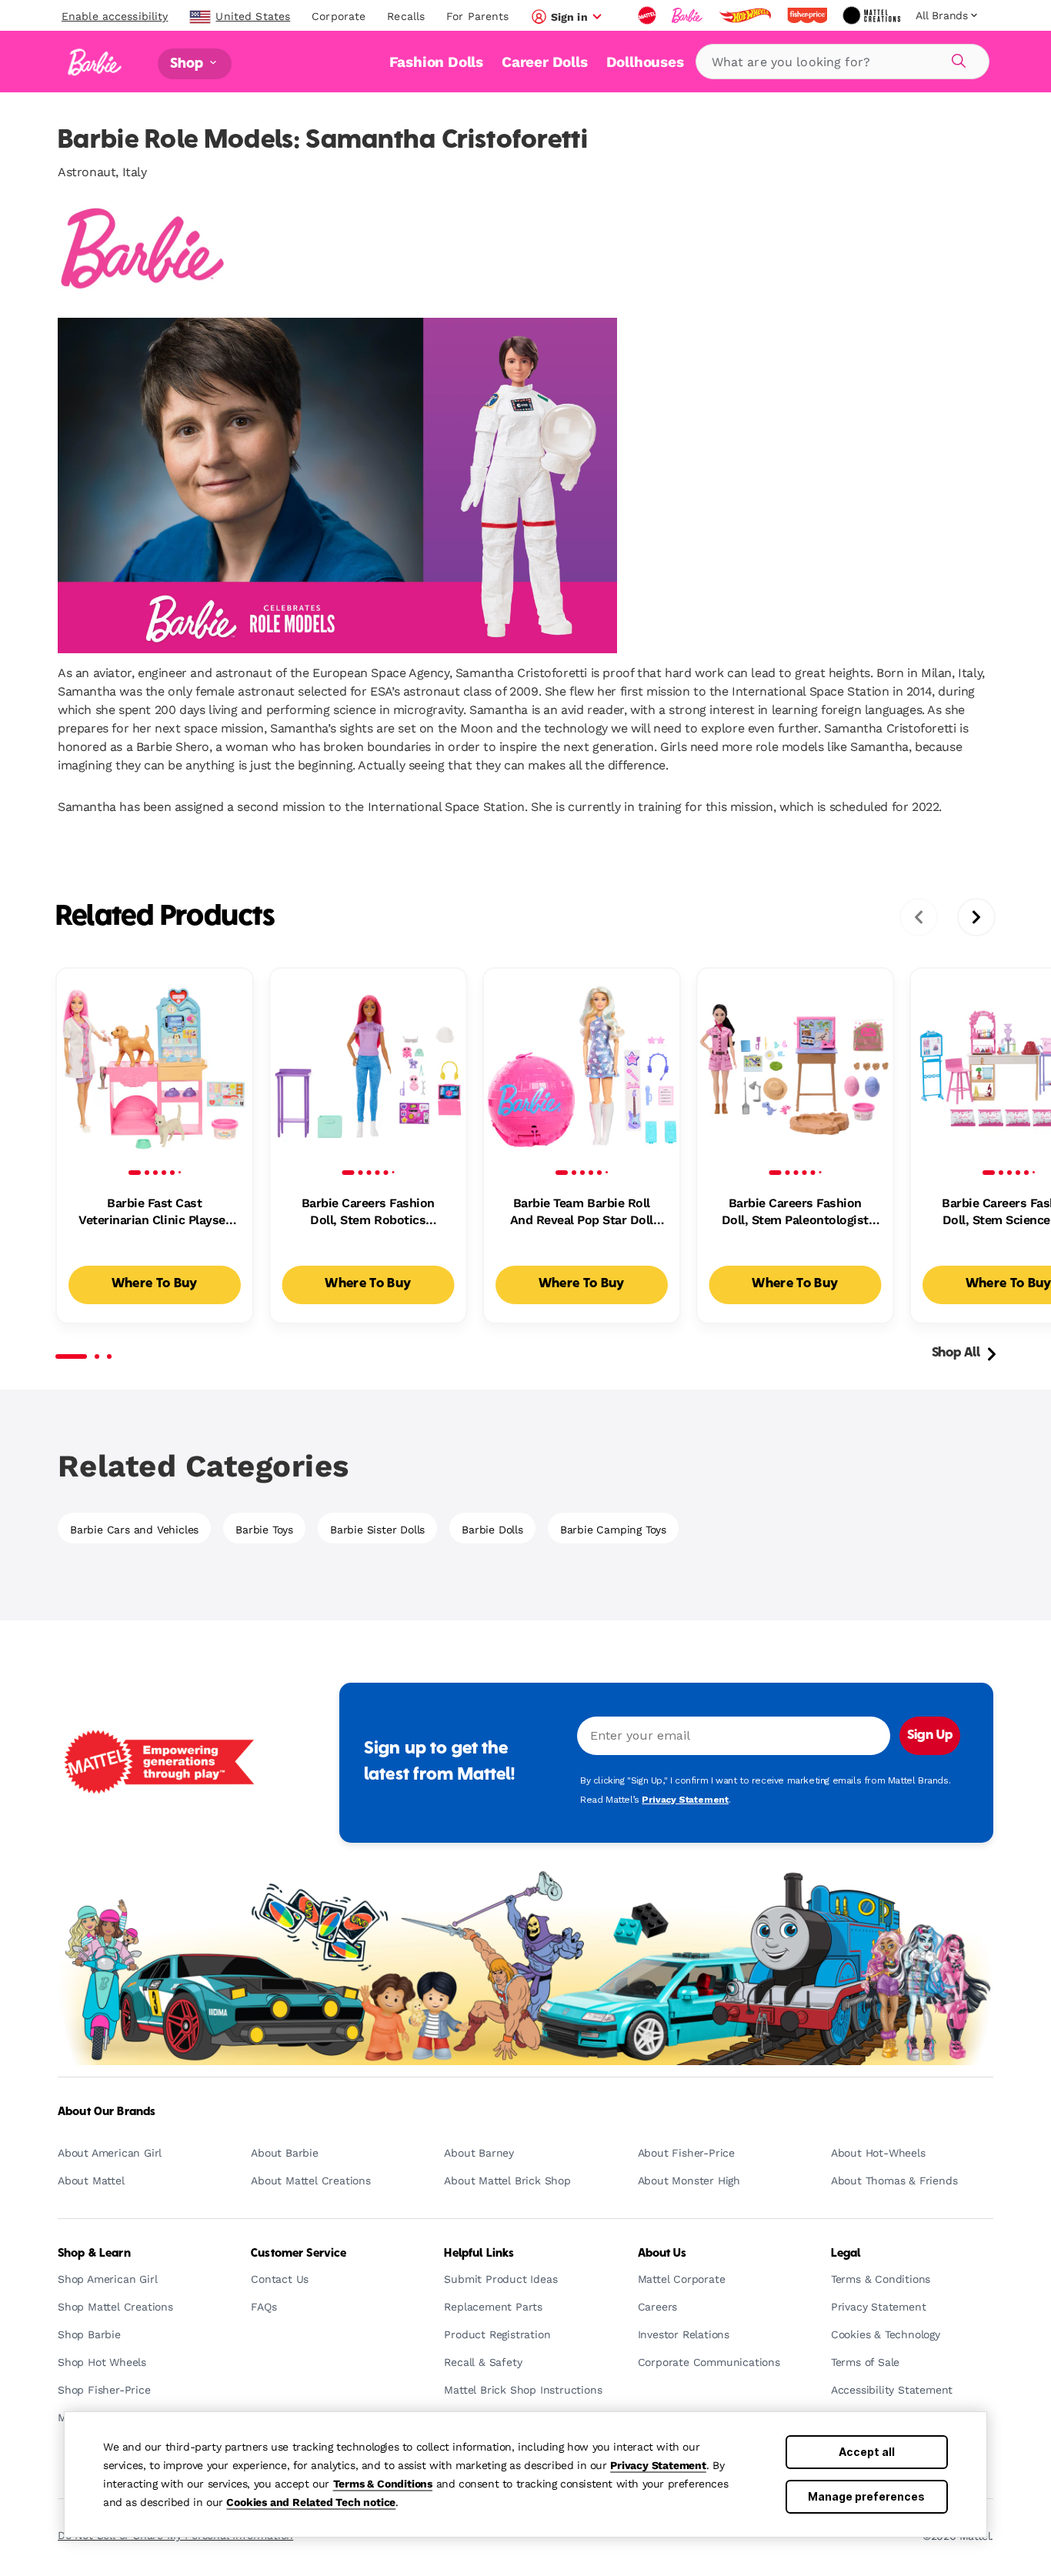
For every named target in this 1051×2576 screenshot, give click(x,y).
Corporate (339, 16)
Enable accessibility (115, 16)
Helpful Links (479, 2254)
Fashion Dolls (436, 62)
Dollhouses (645, 62)
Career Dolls (545, 62)
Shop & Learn (94, 2254)
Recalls (406, 16)
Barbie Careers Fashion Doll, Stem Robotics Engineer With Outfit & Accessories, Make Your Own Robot (368, 1213)
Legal (846, 2254)
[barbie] (689, 15)
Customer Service (299, 2254)
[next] (976, 917)
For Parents (477, 16)
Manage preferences (866, 2496)
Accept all (867, 2452)
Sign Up (930, 1736)
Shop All (956, 1353)
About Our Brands (107, 2112)
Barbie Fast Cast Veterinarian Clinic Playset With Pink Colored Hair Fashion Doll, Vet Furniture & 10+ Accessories (155, 1213)
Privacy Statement (658, 2465)
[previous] (919, 917)
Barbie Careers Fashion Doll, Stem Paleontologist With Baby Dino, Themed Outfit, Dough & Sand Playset (795, 1213)
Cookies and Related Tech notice (311, 2502)
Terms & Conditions (383, 2484)
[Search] (956, 58)
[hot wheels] (746, 15)
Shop (189, 63)
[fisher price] (809, 15)
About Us (662, 2254)
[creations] (873, 15)
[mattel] (649, 15)
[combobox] (842, 62)
